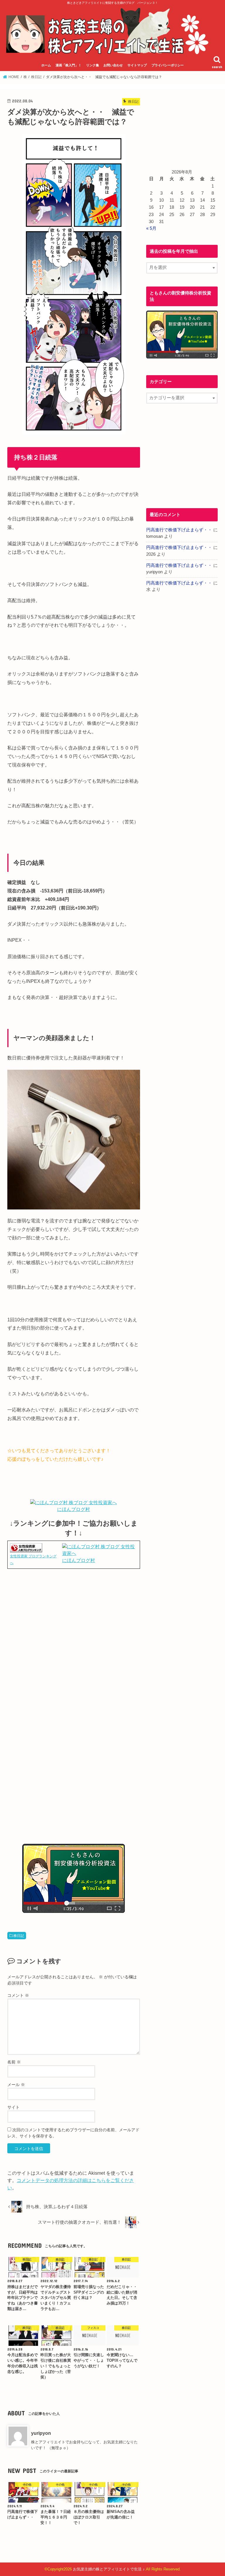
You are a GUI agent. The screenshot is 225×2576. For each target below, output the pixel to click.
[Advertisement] (74, 1635)
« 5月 (151, 228)
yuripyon (41, 2433)
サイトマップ (137, 65)
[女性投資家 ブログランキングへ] (26, 1549)
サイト (13, 2107)
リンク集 (93, 65)
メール (16, 2085)
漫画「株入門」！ (69, 65)
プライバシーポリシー (168, 65)
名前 (14, 2062)
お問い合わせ (113, 65)
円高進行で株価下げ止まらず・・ (179, 530)
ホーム (46, 65)
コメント (18, 1995)
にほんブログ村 (74, 1509)
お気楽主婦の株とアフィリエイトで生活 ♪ (109, 2569)
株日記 (19, 1936)
